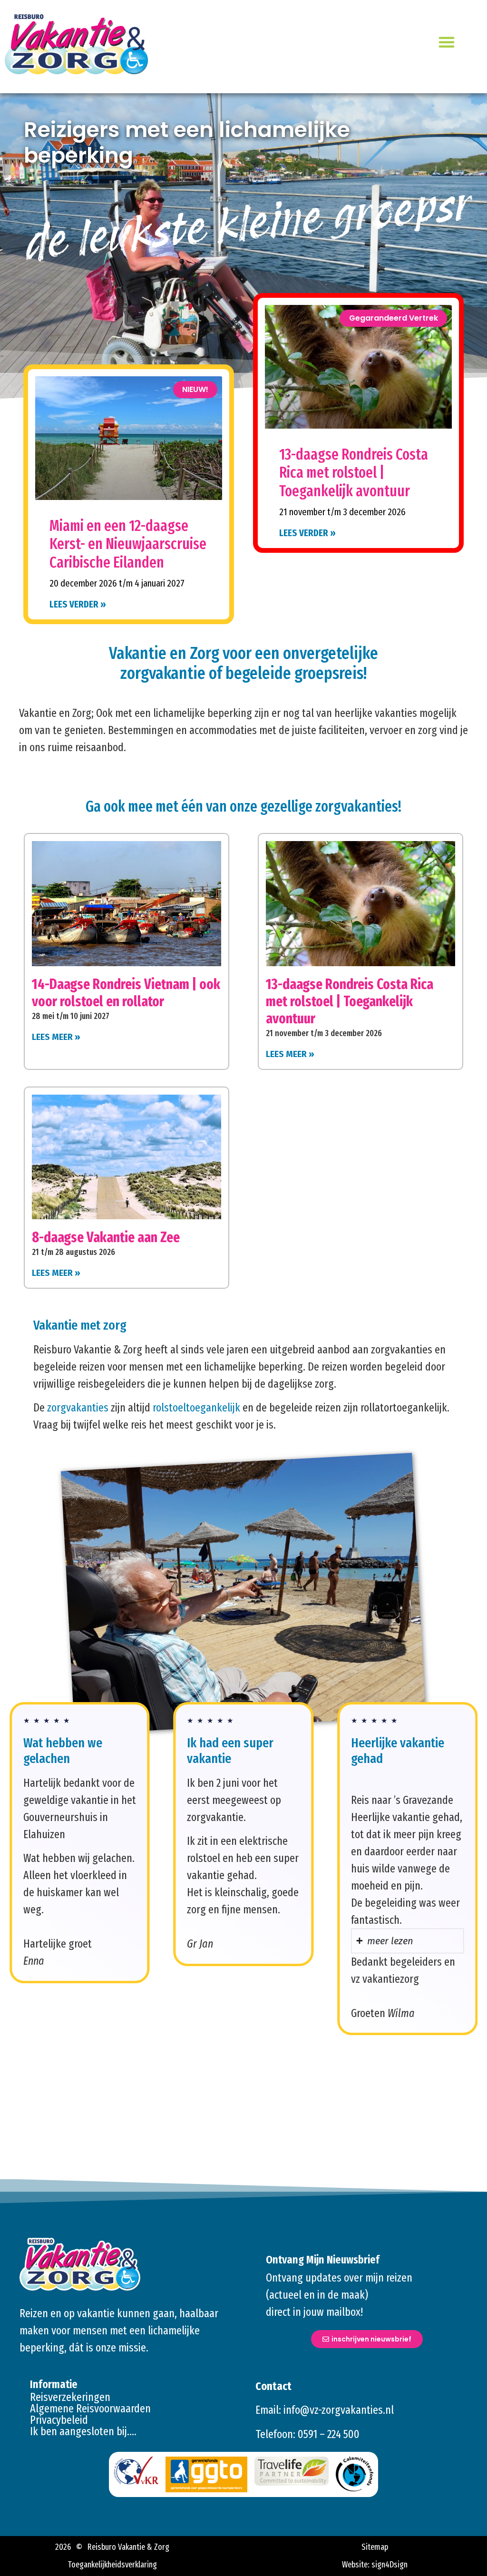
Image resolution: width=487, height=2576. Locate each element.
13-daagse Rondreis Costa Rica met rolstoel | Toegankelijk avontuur (354, 473)
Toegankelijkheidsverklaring (112, 2565)
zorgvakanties (78, 1408)
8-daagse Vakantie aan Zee (106, 1237)
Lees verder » (78, 604)
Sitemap (375, 2547)
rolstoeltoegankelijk (196, 1408)
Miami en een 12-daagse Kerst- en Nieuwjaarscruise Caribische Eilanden (128, 544)
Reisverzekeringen (70, 2397)
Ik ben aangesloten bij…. (83, 2431)
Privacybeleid (59, 2420)
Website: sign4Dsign (375, 2565)
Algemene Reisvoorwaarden (90, 2409)
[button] (447, 42)
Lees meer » (56, 1037)
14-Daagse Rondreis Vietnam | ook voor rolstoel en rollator (126, 993)
